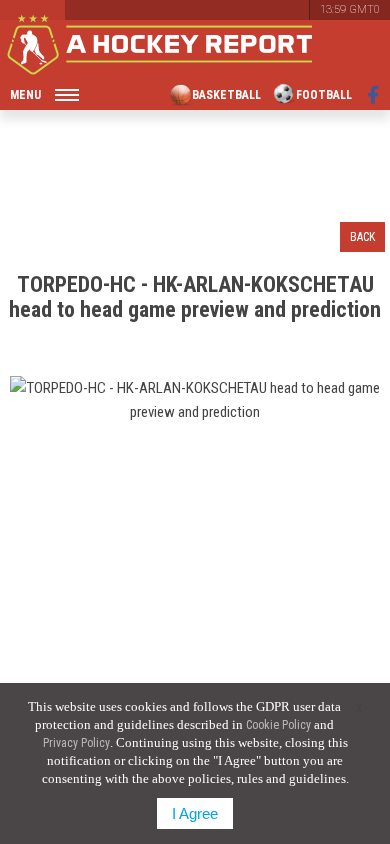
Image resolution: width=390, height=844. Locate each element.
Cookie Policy (278, 725)
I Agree (195, 813)
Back (362, 237)
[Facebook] (373, 95)
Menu (25, 95)
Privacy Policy (76, 743)
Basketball (226, 95)
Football (324, 95)
